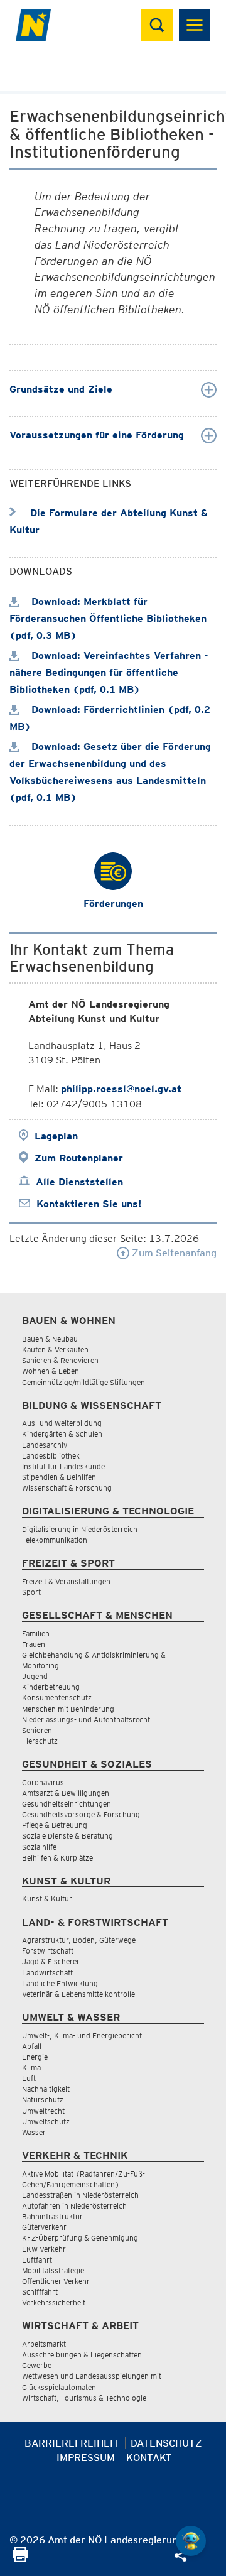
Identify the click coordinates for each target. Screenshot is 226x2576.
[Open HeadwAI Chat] (191, 2541)
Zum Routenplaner (79, 1158)
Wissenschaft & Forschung (67, 1488)
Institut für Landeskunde (63, 1466)
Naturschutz (43, 2100)
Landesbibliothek (51, 1456)
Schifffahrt (40, 2292)
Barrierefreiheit (72, 2443)
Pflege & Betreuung (55, 1825)
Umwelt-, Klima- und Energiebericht (82, 2035)
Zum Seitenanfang (173, 1253)
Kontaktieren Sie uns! (89, 1204)
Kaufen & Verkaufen (55, 1350)
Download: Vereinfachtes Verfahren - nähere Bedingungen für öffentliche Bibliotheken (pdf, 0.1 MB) (109, 672)
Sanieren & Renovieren (60, 1360)
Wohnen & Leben (51, 1371)
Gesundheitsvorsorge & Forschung (81, 1814)
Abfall (32, 2046)
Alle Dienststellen (79, 1182)
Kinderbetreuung (51, 1687)
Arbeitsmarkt (44, 2344)
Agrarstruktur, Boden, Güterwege (79, 1940)
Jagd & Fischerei (50, 1961)
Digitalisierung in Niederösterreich (80, 1529)
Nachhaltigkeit (46, 2089)
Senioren (37, 1730)
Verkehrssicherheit (54, 2302)
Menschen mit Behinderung (68, 1709)
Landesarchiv (45, 1445)
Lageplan (56, 1136)
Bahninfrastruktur (52, 2216)
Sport (31, 1592)
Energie (35, 2057)
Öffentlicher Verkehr (56, 2281)
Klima (31, 2068)
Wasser (34, 2132)
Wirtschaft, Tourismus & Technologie (84, 2398)
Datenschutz (166, 2443)
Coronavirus (43, 1782)
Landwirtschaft (47, 1973)
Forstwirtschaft (48, 1951)
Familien (36, 1633)
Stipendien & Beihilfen (59, 1477)
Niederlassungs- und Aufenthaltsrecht (86, 1720)
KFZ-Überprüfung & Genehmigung (80, 2238)
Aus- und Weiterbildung (62, 1423)
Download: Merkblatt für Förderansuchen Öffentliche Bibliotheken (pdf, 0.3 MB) (108, 618)
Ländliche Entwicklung (60, 1983)
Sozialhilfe (39, 1847)
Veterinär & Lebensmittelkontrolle (78, 1994)
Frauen (34, 1644)
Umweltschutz (46, 2122)
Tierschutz (40, 1741)
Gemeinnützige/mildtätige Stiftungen (83, 1382)
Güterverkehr (44, 2227)
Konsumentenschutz (57, 1698)
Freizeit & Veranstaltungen (66, 1581)
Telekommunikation (55, 1540)
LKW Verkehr (44, 2249)
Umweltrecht (43, 2111)
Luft (29, 2078)
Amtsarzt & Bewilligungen (66, 1793)
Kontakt (149, 2458)
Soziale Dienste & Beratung (67, 1836)
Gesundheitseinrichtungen (67, 1804)
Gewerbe (37, 2365)
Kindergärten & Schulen (62, 1434)
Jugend (35, 1676)
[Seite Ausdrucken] (20, 2559)
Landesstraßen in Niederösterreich (80, 2195)
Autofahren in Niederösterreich (74, 2206)
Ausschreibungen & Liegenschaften (82, 2355)
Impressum (86, 2458)
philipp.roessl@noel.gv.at (121, 1089)
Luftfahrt (37, 2260)
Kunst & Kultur (47, 1899)
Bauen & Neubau (50, 1339)
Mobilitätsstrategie (53, 2270)
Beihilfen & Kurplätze (57, 1858)
